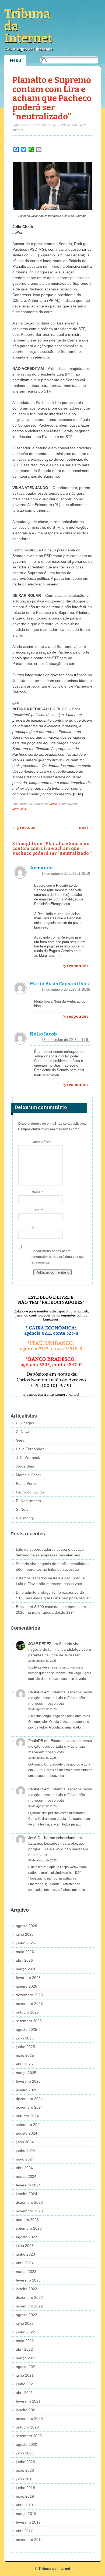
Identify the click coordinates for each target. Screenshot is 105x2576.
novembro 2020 (29, 2418)
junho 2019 (25, 2488)
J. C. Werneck (28, 1458)
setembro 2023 (29, 2228)
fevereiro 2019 (28, 2522)
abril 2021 (24, 2393)
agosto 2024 (27, 2133)
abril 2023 (24, 2263)
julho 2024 (25, 2142)
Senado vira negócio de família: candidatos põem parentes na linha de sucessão (60, 1649)
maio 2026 (25, 1952)
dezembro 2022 (29, 2297)
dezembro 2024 (29, 2099)
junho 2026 (25, 1943)
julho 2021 (25, 2375)
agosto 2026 (27, 1926)
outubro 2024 (27, 2116)
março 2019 (26, 2514)
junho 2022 (25, 2332)
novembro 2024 (29, 2107)
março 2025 (26, 2073)
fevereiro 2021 (28, 2401)
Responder (78, 966)
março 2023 (26, 2272)
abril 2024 (24, 2168)
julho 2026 (25, 1934)
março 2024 (26, 2176)
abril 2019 (24, 2505)
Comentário (42, 1142)
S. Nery (22, 1509)
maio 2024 (25, 2159)
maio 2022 (25, 2341)
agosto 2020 (27, 2444)
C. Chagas (25, 1423)
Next (86, 828)
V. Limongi (25, 1518)
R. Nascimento (28, 1501)
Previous (24, 828)
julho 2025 (25, 2038)
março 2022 (26, 2358)
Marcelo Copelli (29, 1475)
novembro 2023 (29, 2211)
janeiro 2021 (27, 2410)
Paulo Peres (26, 1483)
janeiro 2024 (27, 2194)
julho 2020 (25, 2453)
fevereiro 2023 (28, 2280)
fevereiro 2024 (28, 2185)
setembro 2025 (29, 2021)
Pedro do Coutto (30, 1492)
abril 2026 (24, 1960)
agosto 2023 (27, 2237)
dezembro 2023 (29, 2202)
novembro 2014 (29, 2540)
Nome (37, 1192)
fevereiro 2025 (28, 2081)
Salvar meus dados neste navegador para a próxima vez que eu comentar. (58, 1257)
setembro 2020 (29, 2436)
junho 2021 (25, 2384)
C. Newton (25, 1432)
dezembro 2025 (29, 1995)
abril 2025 (24, 2064)
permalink (19, 809)
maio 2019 (25, 2496)
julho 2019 (25, 2479)
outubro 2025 (27, 2012)
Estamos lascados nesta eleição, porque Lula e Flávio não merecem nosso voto (60, 1698)
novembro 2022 (29, 2306)
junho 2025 (25, 2047)
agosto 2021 (27, 2367)
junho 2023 (25, 2254)
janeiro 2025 (27, 2090)
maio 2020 (25, 2470)
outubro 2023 (27, 2220)
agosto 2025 (27, 2029)
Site (34, 1228)
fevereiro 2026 (28, 1978)
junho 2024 (25, 2150)
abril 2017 (24, 2531)
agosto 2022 (27, 2315)
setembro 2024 (29, 2125)
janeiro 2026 (27, 1986)
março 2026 (26, 1969)
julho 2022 (25, 2323)
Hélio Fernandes (30, 1449)
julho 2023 (25, 2246)
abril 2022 (24, 2349)
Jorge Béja (25, 1466)
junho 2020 (25, 2462)
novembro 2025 (29, 2004)
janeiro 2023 (27, 2289)
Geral (53, 804)
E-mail (37, 1210)
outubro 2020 (27, 2427)
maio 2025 (25, 2055)
